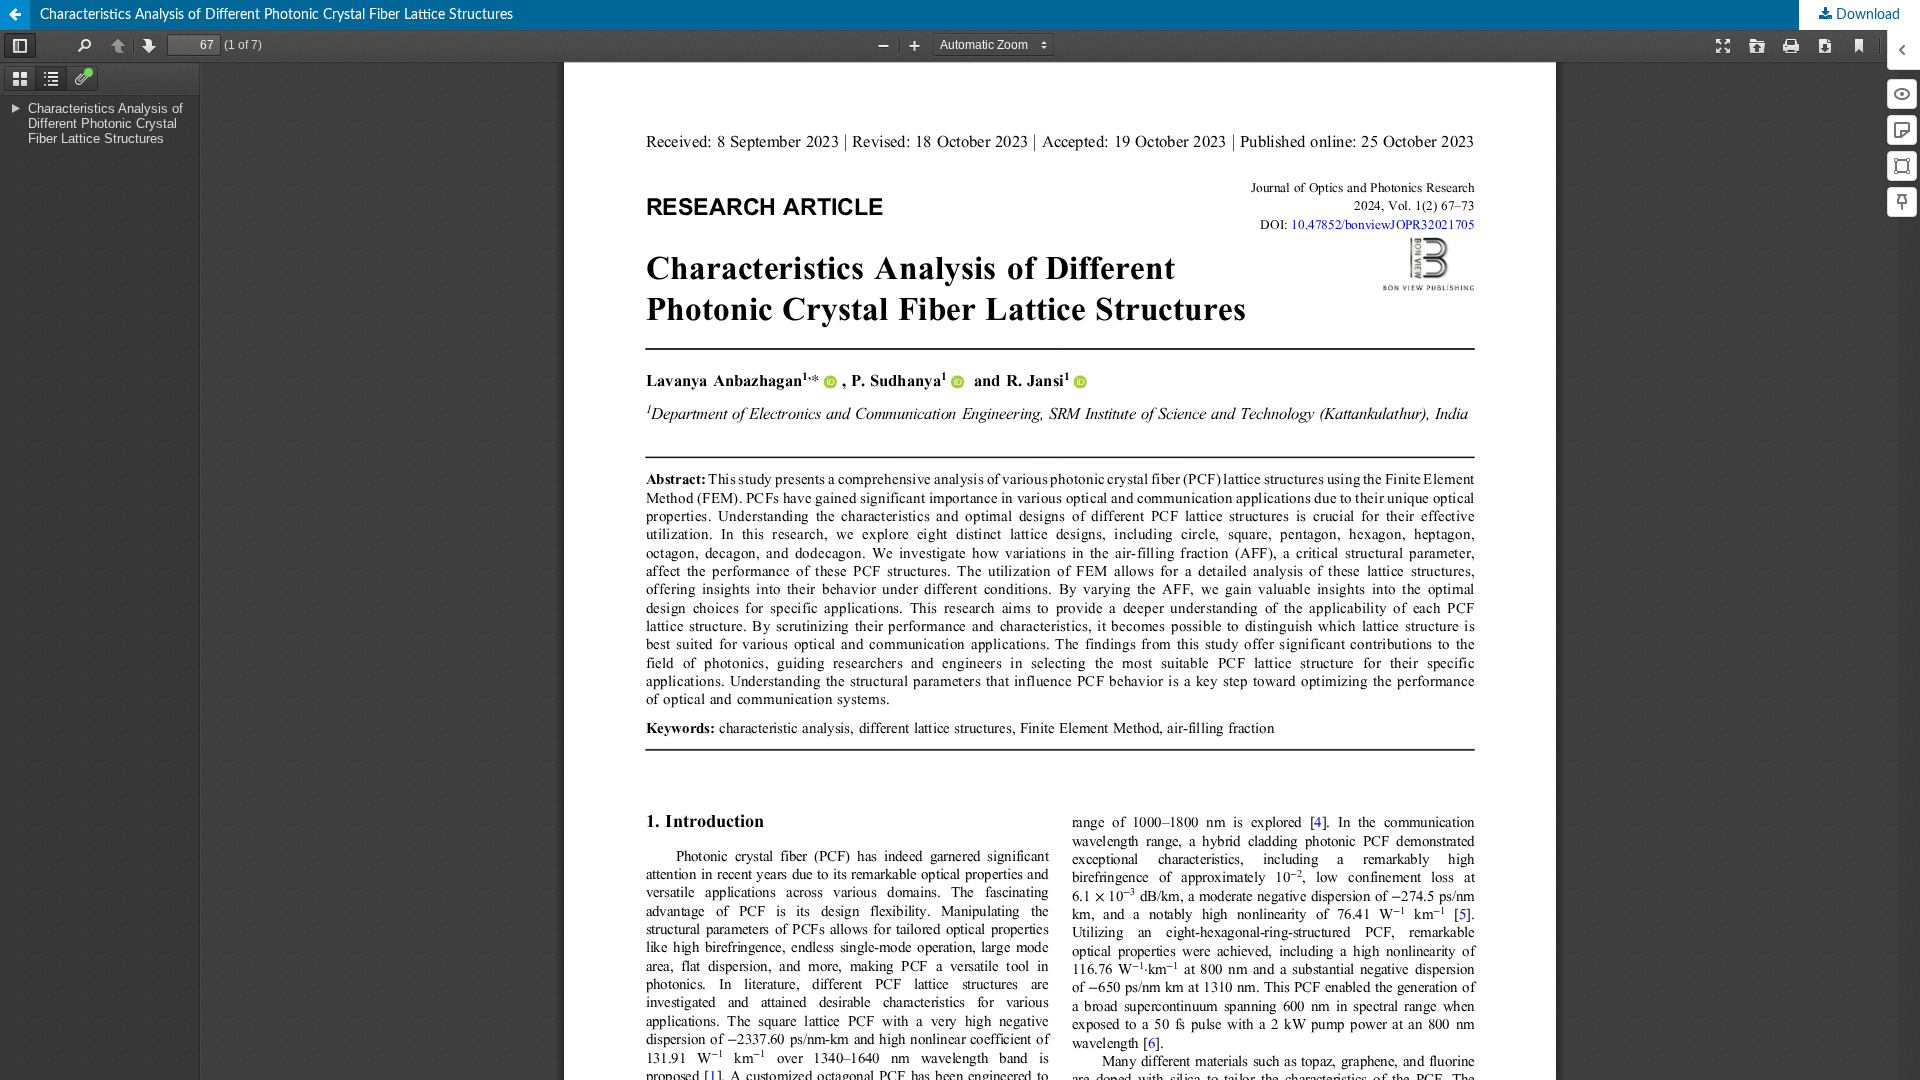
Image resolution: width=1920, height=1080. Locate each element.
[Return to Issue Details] (15, 15)
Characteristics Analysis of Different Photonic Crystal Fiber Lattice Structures (276, 15)
